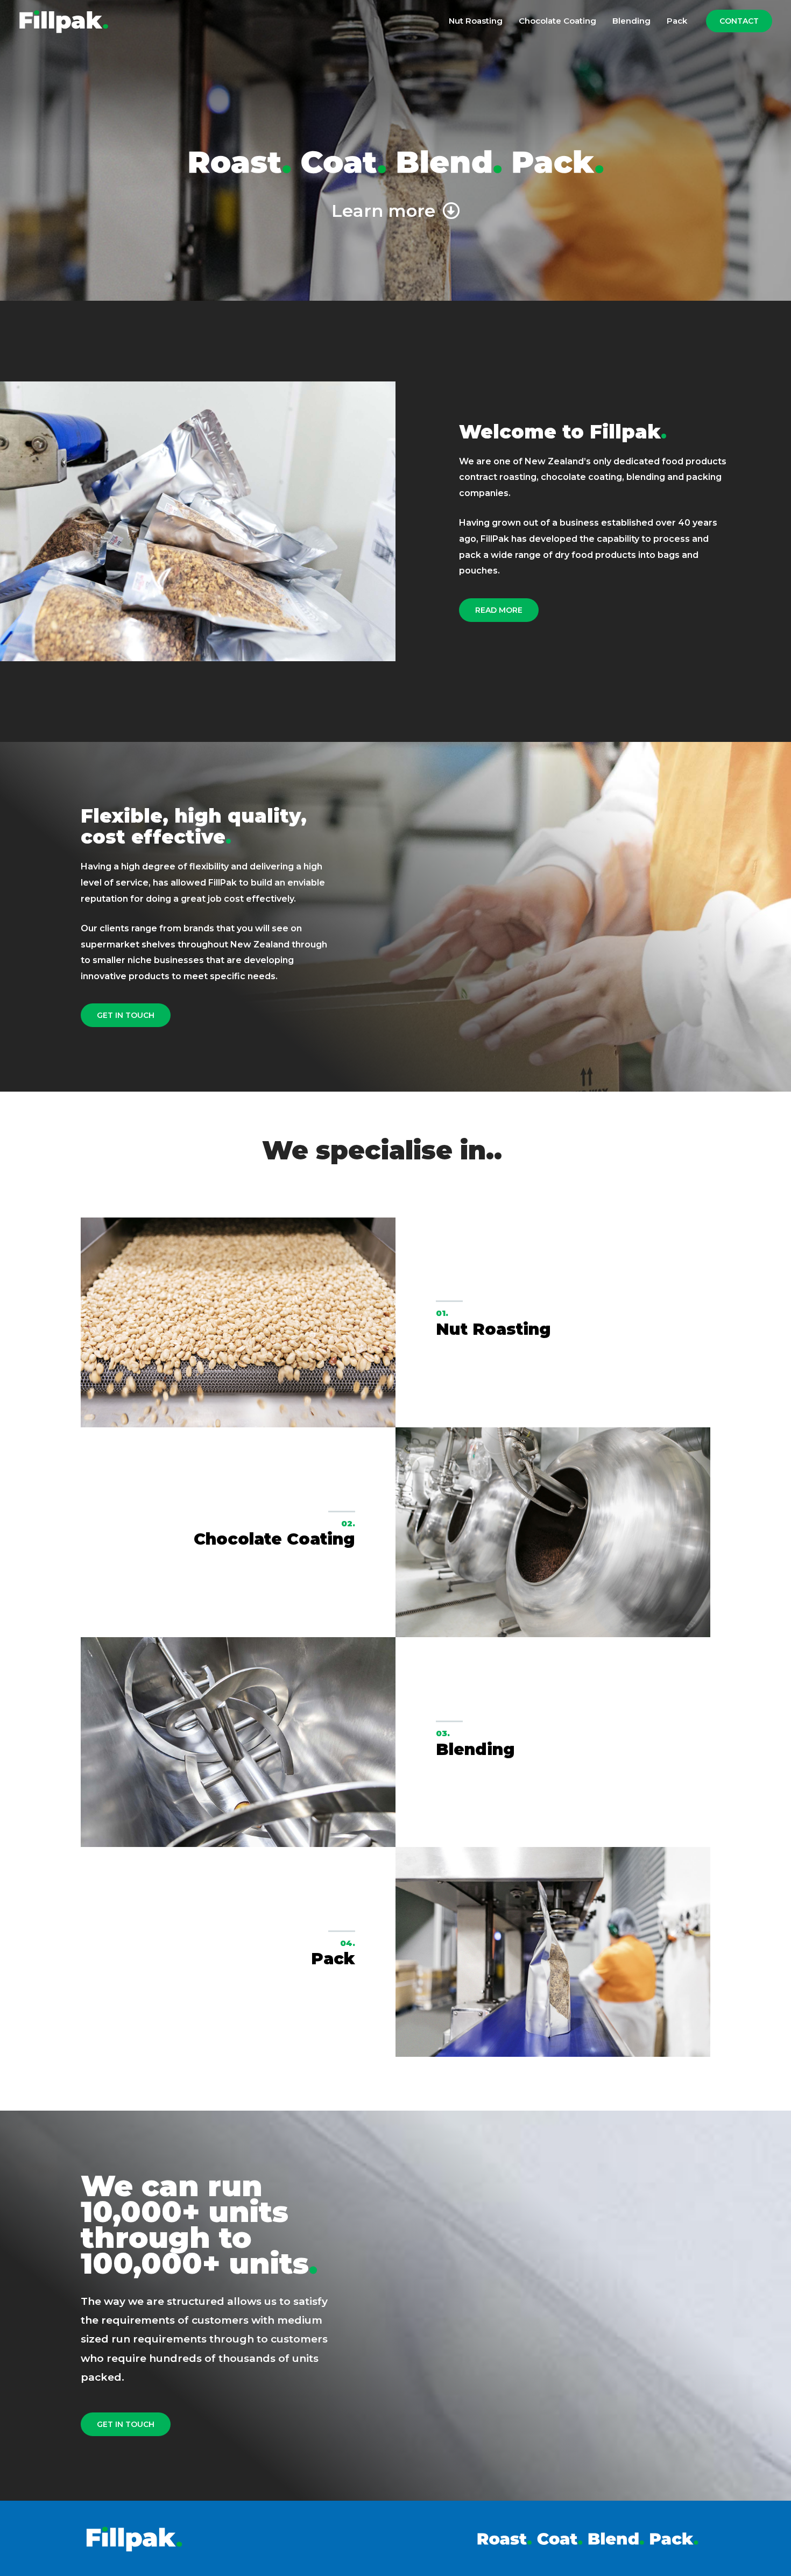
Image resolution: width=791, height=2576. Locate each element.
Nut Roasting (476, 21)
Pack (677, 21)
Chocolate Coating (557, 21)
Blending (631, 21)
